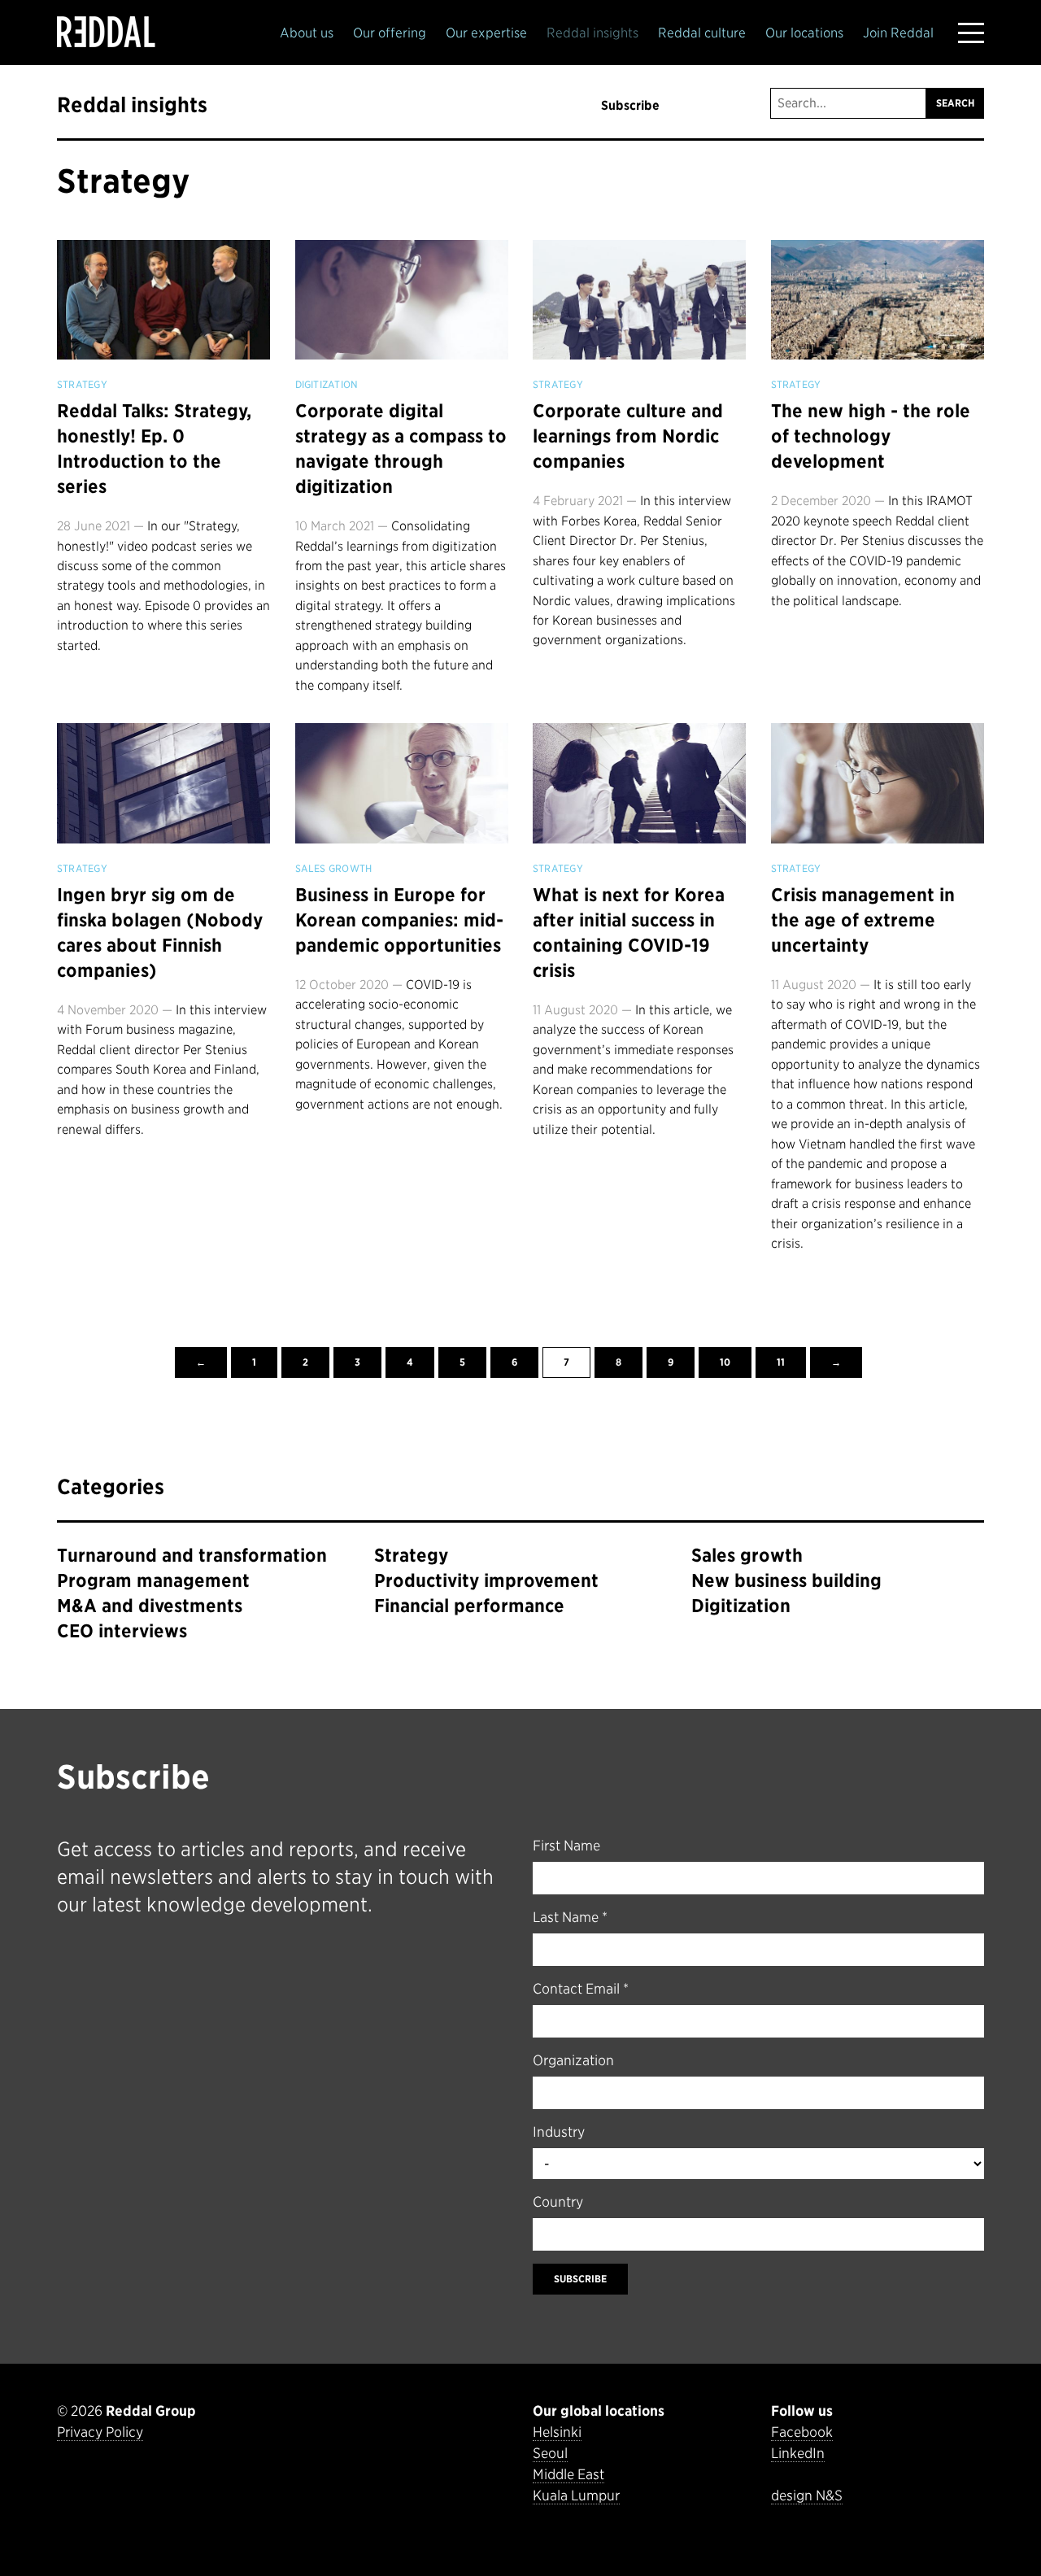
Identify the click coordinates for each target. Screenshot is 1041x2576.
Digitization (327, 385)
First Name (566, 1846)
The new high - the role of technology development (871, 436)
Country (558, 2202)
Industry (559, 2132)
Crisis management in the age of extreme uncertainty (863, 920)
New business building (786, 1580)
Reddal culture (702, 33)
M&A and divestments (150, 1606)
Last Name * (570, 1917)
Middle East (568, 2474)
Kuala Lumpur (576, 2495)
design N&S (807, 2495)
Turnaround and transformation (192, 1555)
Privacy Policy (100, 2432)
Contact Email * (581, 1989)
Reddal (106, 32)
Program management (153, 1580)
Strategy (124, 181)
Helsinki (557, 2432)
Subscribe (630, 105)
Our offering (390, 33)
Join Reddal (898, 33)
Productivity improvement (486, 1580)
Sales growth (334, 869)
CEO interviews (122, 1631)
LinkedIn (798, 2453)
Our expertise (486, 33)
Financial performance (469, 1606)
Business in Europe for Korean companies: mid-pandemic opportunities (399, 920)
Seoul (550, 2453)
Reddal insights (592, 33)
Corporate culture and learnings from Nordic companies (628, 436)
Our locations (804, 33)
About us (307, 33)
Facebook (802, 2432)
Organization (573, 2060)
